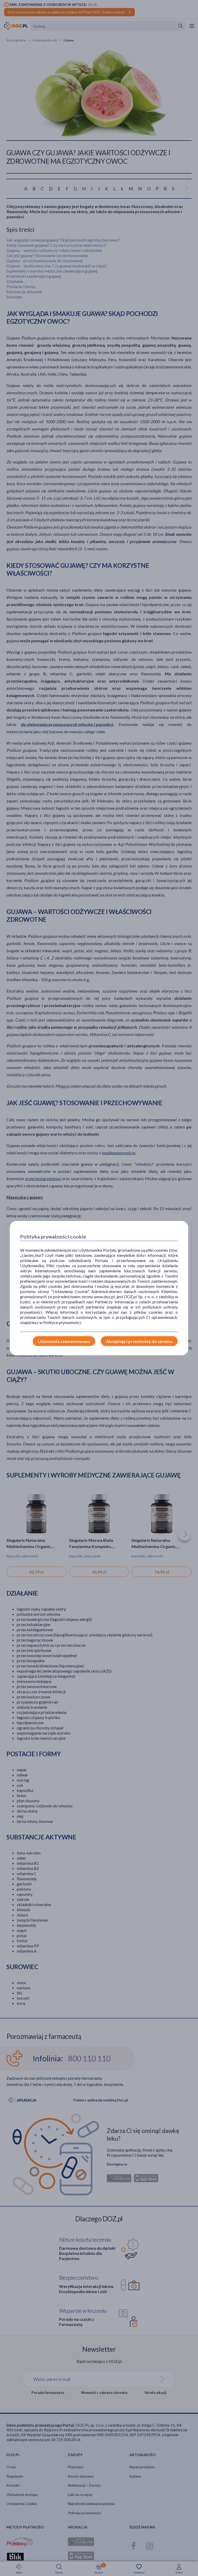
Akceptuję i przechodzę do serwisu (139, 1341)
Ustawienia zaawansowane (64, 1341)
